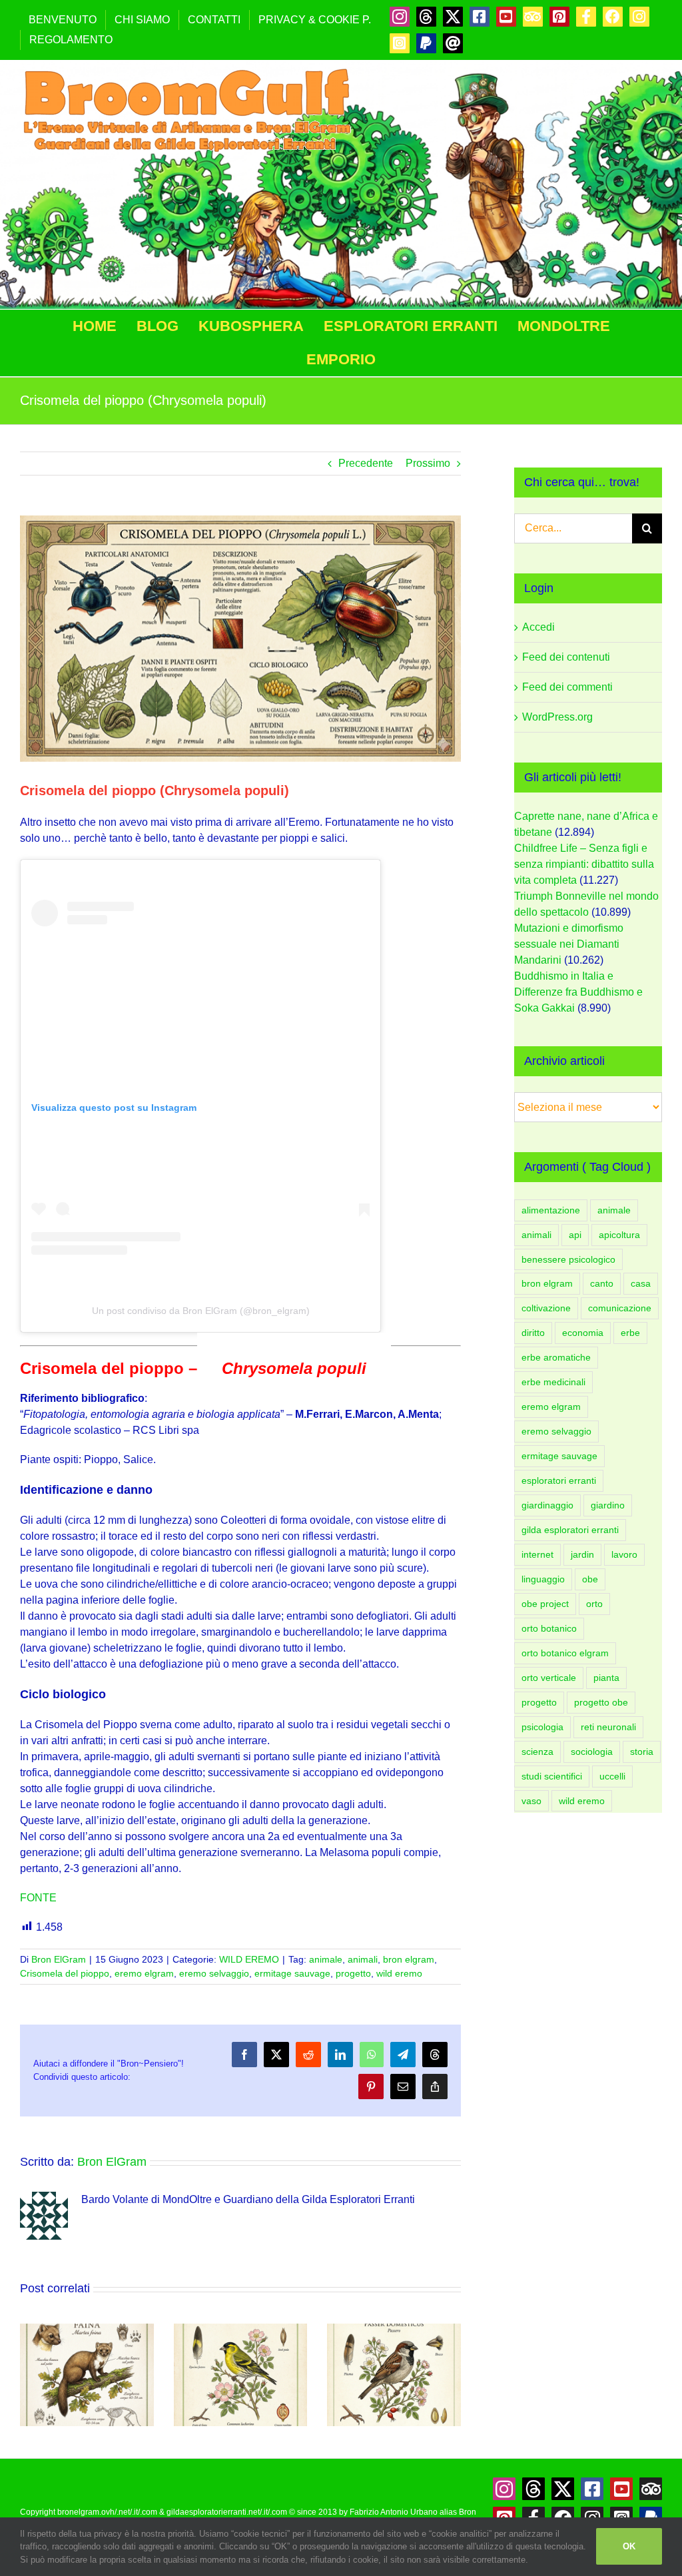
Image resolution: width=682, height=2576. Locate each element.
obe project (545, 1604)
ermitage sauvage (292, 1973)
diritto (533, 1333)
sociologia (592, 1752)
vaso (531, 1801)
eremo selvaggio (214, 1973)
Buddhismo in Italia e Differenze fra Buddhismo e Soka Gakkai (578, 992)
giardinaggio (547, 1505)
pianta (606, 1678)
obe (590, 1579)
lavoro (624, 1554)
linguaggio (543, 1579)
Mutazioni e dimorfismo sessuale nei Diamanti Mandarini (569, 944)
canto (602, 1283)
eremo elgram (144, 1973)
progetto (353, 1973)
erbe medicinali (553, 1382)
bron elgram (409, 1959)
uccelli (612, 1776)
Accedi (538, 627)
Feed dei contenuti (566, 657)
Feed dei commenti (567, 687)
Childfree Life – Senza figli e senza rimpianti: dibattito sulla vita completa (584, 864)
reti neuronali (608, 1727)
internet (537, 1554)
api (575, 1235)
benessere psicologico (568, 1259)
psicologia (542, 1727)
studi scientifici (552, 1776)
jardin (582, 1554)
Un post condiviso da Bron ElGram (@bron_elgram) (201, 1311)
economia (583, 1333)
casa (641, 1283)
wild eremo (399, 1973)
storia (642, 1752)
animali (363, 1959)
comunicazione (620, 1308)
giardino (608, 1505)
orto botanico (549, 1628)
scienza (537, 1752)
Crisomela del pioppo (65, 1973)
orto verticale (549, 1678)
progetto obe (601, 1702)
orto (594, 1604)
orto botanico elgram (565, 1653)
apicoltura (619, 1235)
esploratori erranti (559, 1480)
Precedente (366, 463)
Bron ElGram (59, 1959)
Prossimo (428, 463)
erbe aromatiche (556, 1357)
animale (326, 1959)
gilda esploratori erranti (570, 1530)
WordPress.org (557, 717)
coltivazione (546, 1308)
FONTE (38, 1898)
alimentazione (551, 1210)
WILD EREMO (249, 1959)
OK (629, 2546)
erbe (630, 1333)
